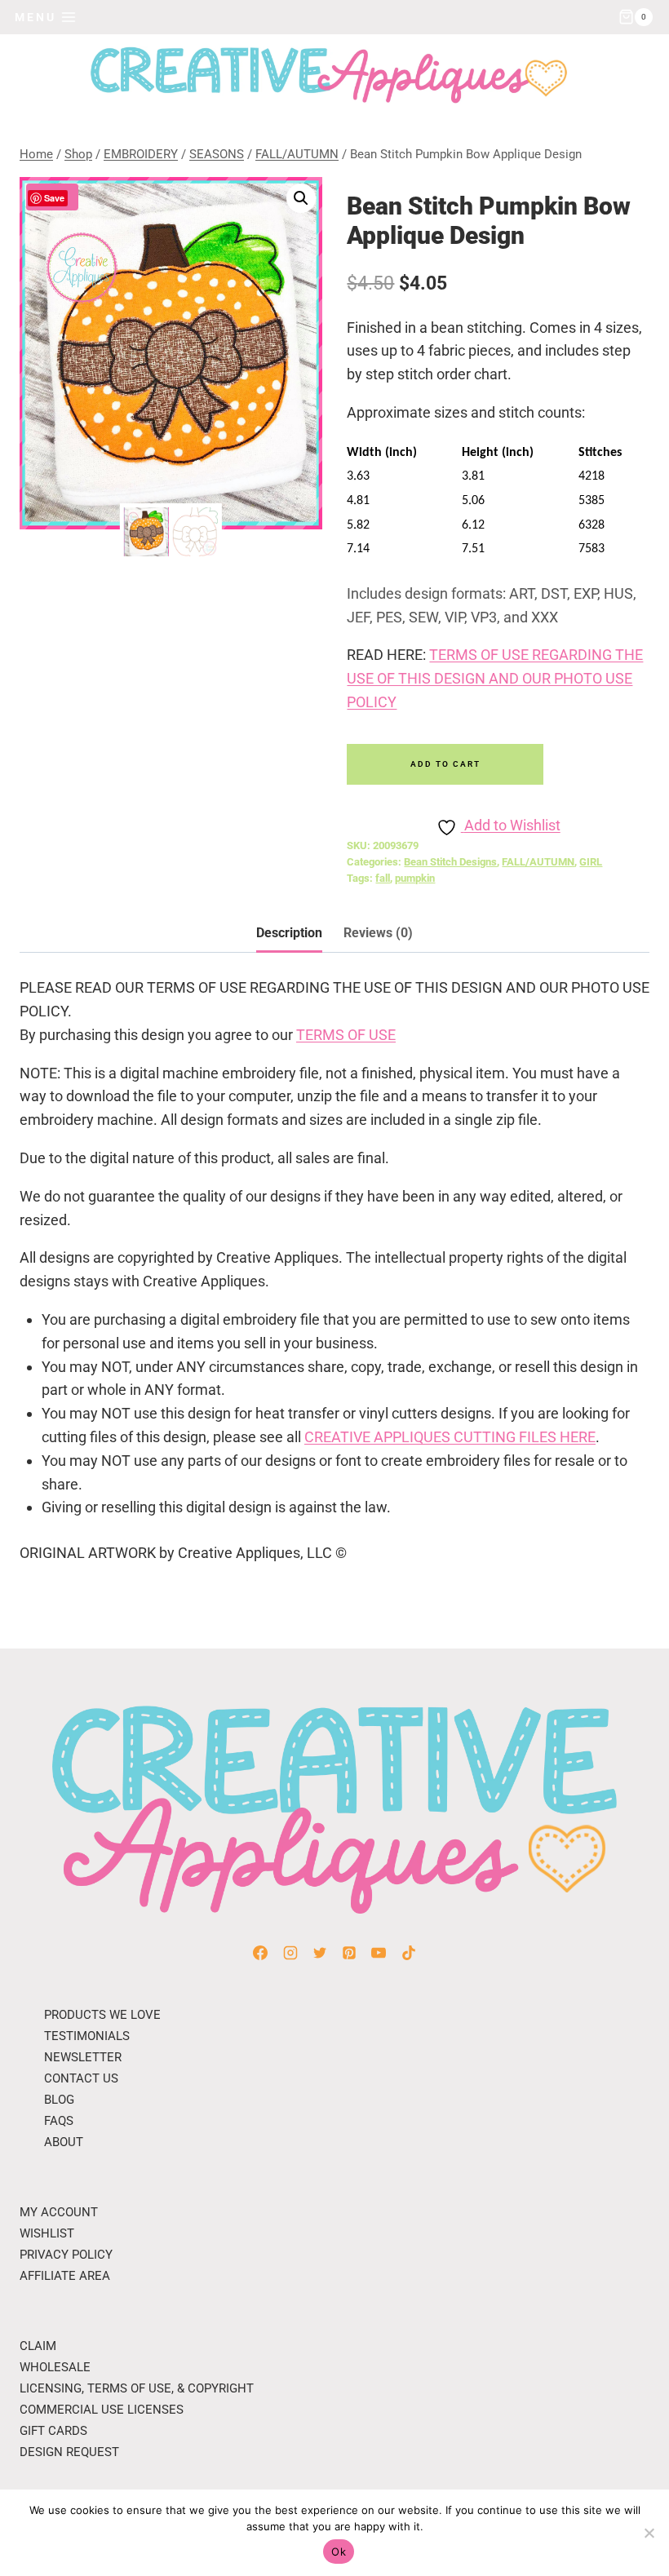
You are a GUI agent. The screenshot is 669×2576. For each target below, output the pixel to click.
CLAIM (38, 2346)
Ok (339, 2552)
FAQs (59, 2121)
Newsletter (83, 2057)
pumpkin (415, 878)
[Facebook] (260, 1953)
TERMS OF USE (346, 1035)
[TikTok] (409, 1953)
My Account (59, 2212)
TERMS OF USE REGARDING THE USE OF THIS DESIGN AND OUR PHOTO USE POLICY (495, 678)
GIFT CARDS (53, 2431)
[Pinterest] (349, 1953)
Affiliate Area (65, 2276)
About (64, 2142)
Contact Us (81, 2078)
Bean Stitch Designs (450, 862)
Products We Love (102, 2015)
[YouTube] (379, 1953)
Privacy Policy (66, 2255)
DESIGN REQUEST (69, 2452)
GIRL (591, 862)
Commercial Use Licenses (102, 2410)
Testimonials (87, 2036)
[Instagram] (290, 1953)
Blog (59, 2100)
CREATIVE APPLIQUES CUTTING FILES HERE (450, 1437)
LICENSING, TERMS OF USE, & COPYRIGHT (137, 2388)
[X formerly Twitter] (320, 1953)
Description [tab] (289, 933)
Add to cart (445, 764)
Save (54, 198)
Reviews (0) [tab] (378, 933)
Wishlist (47, 2233)
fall (383, 878)
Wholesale (55, 2367)
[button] (301, 198)
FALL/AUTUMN (538, 862)
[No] (649, 2533)
